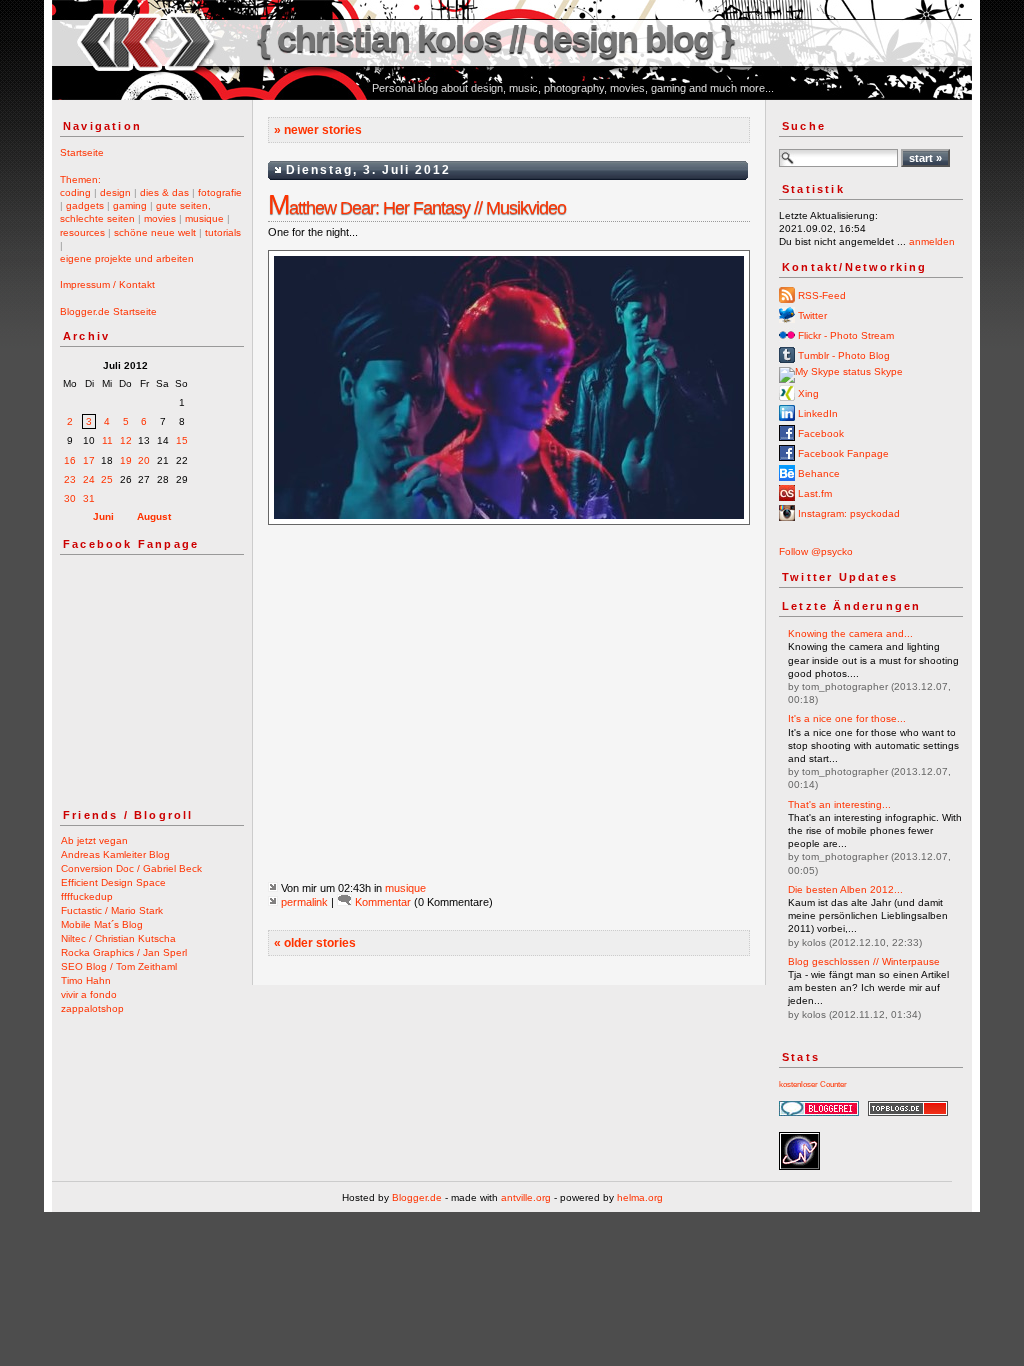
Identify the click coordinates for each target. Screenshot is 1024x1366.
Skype (887, 371)
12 (126, 440)
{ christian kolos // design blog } (495, 38)
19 (126, 460)
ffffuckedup (87, 896)
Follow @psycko (816, 551)
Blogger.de (417, 1197)
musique (204, 218)
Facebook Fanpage (842, 453)
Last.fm (813, 493)
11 (107, 440)
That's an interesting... (839, 804)
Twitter (811, 315)
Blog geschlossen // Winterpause (864, 961)
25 (107, 479)
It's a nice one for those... (847, 718)
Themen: (80, 179)
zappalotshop (92, 1008)
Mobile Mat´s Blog (102, 924)
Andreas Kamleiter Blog (115, 854)
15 (182, 440)
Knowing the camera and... (850, 633)
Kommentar (383, 902)
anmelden (932, 241)
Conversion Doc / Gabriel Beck (131, 868)
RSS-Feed (820, 295)
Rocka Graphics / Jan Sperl (124, 952)
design (115, 192)
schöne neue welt (155, 232)
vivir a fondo (89, 994)
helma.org (640, 1197)
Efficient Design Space (113, 882)
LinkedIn (816, 413)
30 (70, 498)
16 (70, 460)
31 (89, 498)
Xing (807, 393)
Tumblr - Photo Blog (842, 355)
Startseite (82, 152)
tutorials (223, 232)
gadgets (85, 205)
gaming (130, 205)
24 (89, 479)
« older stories (315, 943)
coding (75, 192)
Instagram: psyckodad (847, 513)
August (154, 516)
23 (70, 479)
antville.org (526, 1197)
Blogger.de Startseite (108, 311)
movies (160, 218)
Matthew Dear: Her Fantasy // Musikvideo (417, 208)
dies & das (164, 192)
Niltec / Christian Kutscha (118, 938)
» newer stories (318, 130)
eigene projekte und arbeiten (127, 258)
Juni (103, 516)
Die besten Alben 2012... (845, 889)
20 (144, 460)
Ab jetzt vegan (94, 840)
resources (82, 232)
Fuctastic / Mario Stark (112, 910)
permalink (304, 902)
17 (89, 460)
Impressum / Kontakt (107, 284)
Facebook (819, 433)
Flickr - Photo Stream (844, 335)
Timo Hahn (86, 980)
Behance (817, 473)
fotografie (220, 192)
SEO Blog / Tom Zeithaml (119, 966)
